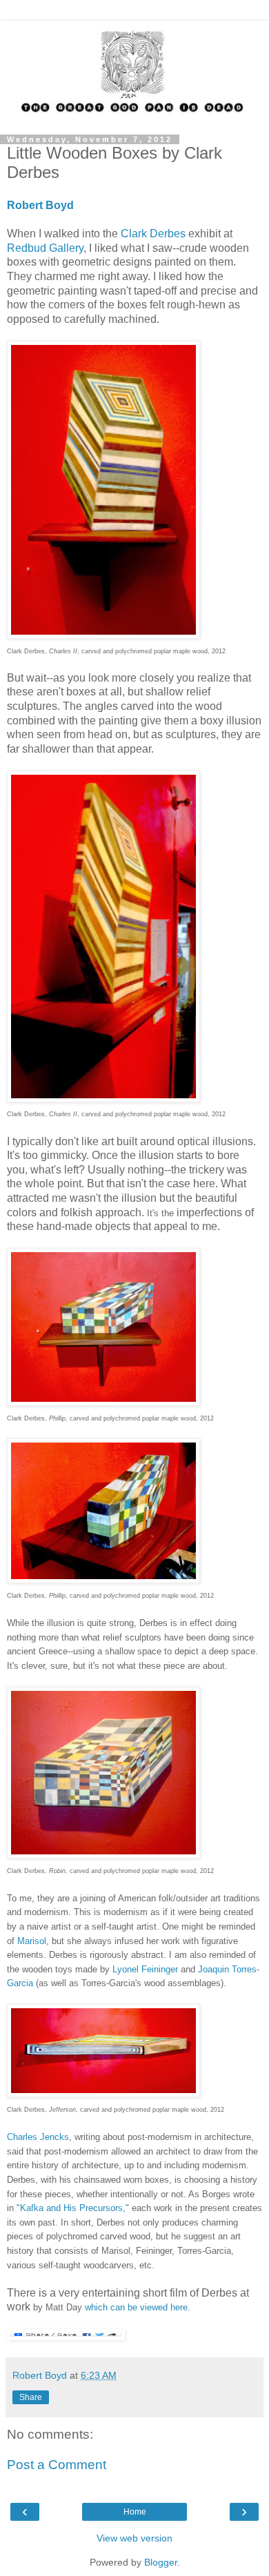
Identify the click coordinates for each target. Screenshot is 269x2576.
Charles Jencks (38, 2137)
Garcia (20, 1983)
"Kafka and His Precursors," (73, 2208)
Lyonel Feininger (147, 1969)
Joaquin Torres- (229, 1969)
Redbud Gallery (45, 248)
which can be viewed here (136, 2307)
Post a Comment (57, 2465)
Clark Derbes (153, 234)
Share (31, 2397)
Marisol (32, 1941)
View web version (134, 2538)
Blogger (161, 2562)
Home (135, 2512)
